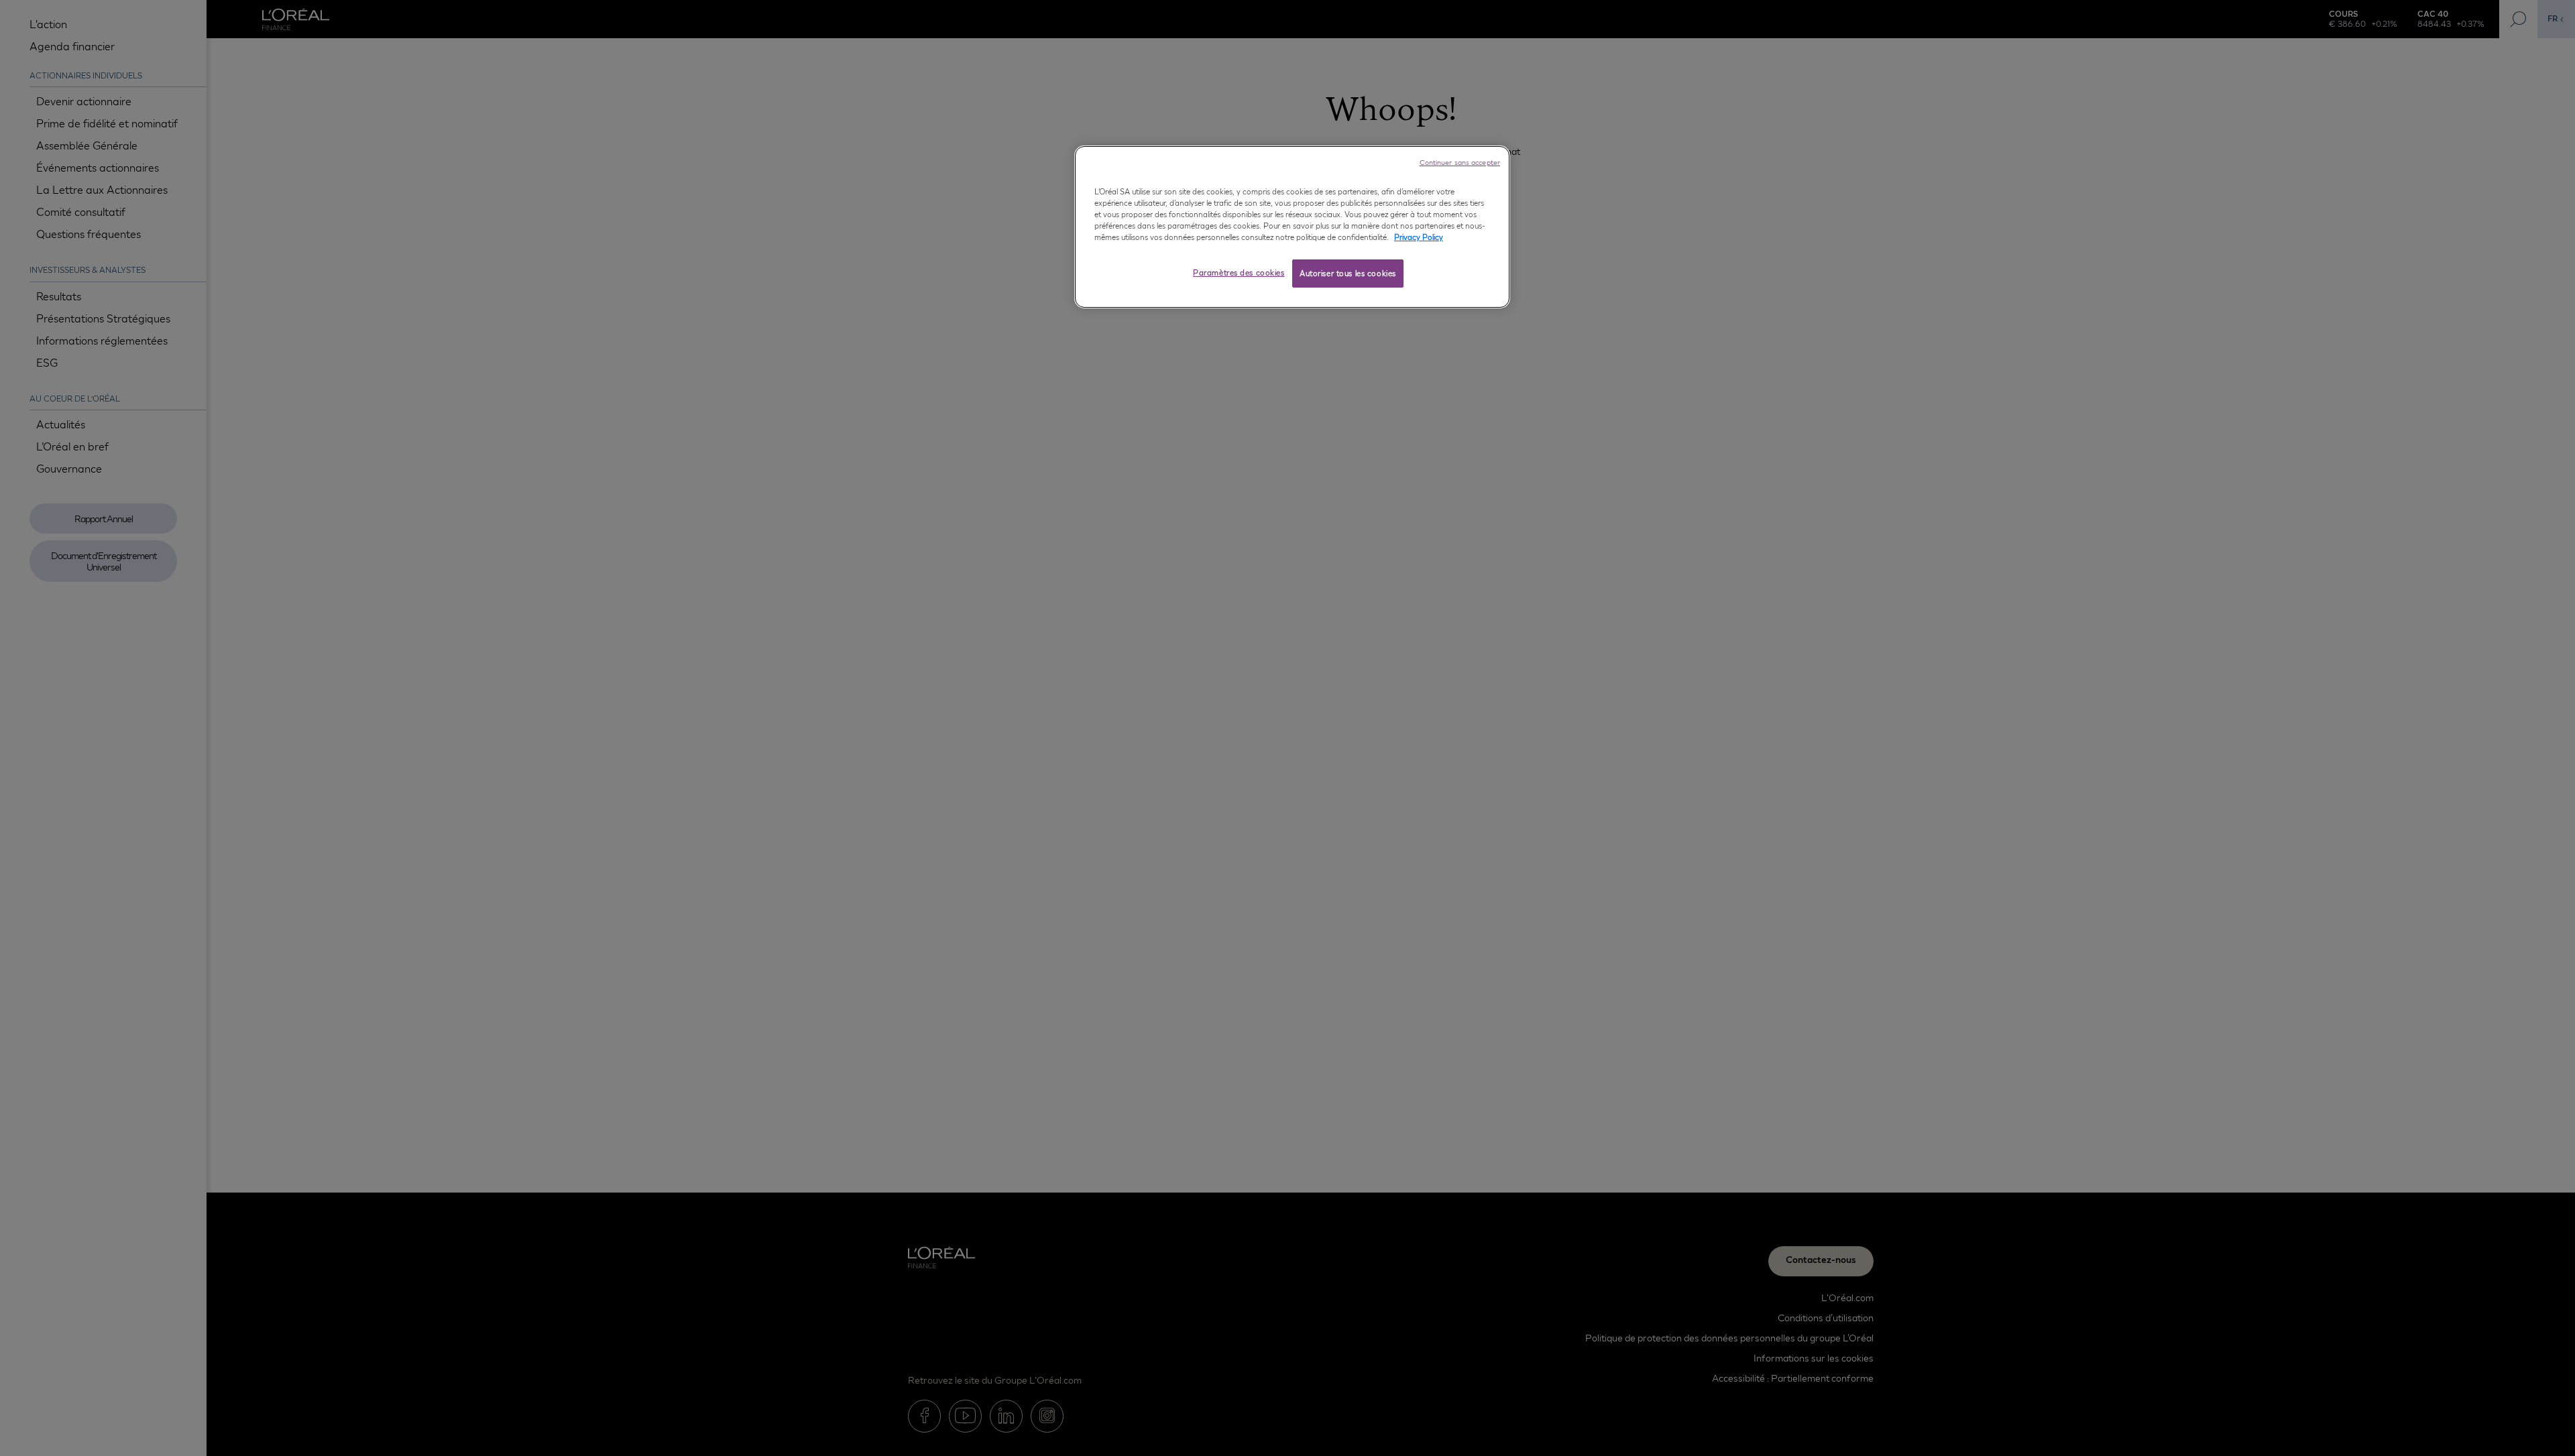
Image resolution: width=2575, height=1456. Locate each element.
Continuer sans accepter (1460, 162)
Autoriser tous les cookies (1348, 274)
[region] (1292, 227)
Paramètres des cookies (1239, 273)
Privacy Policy (1419, 237)
